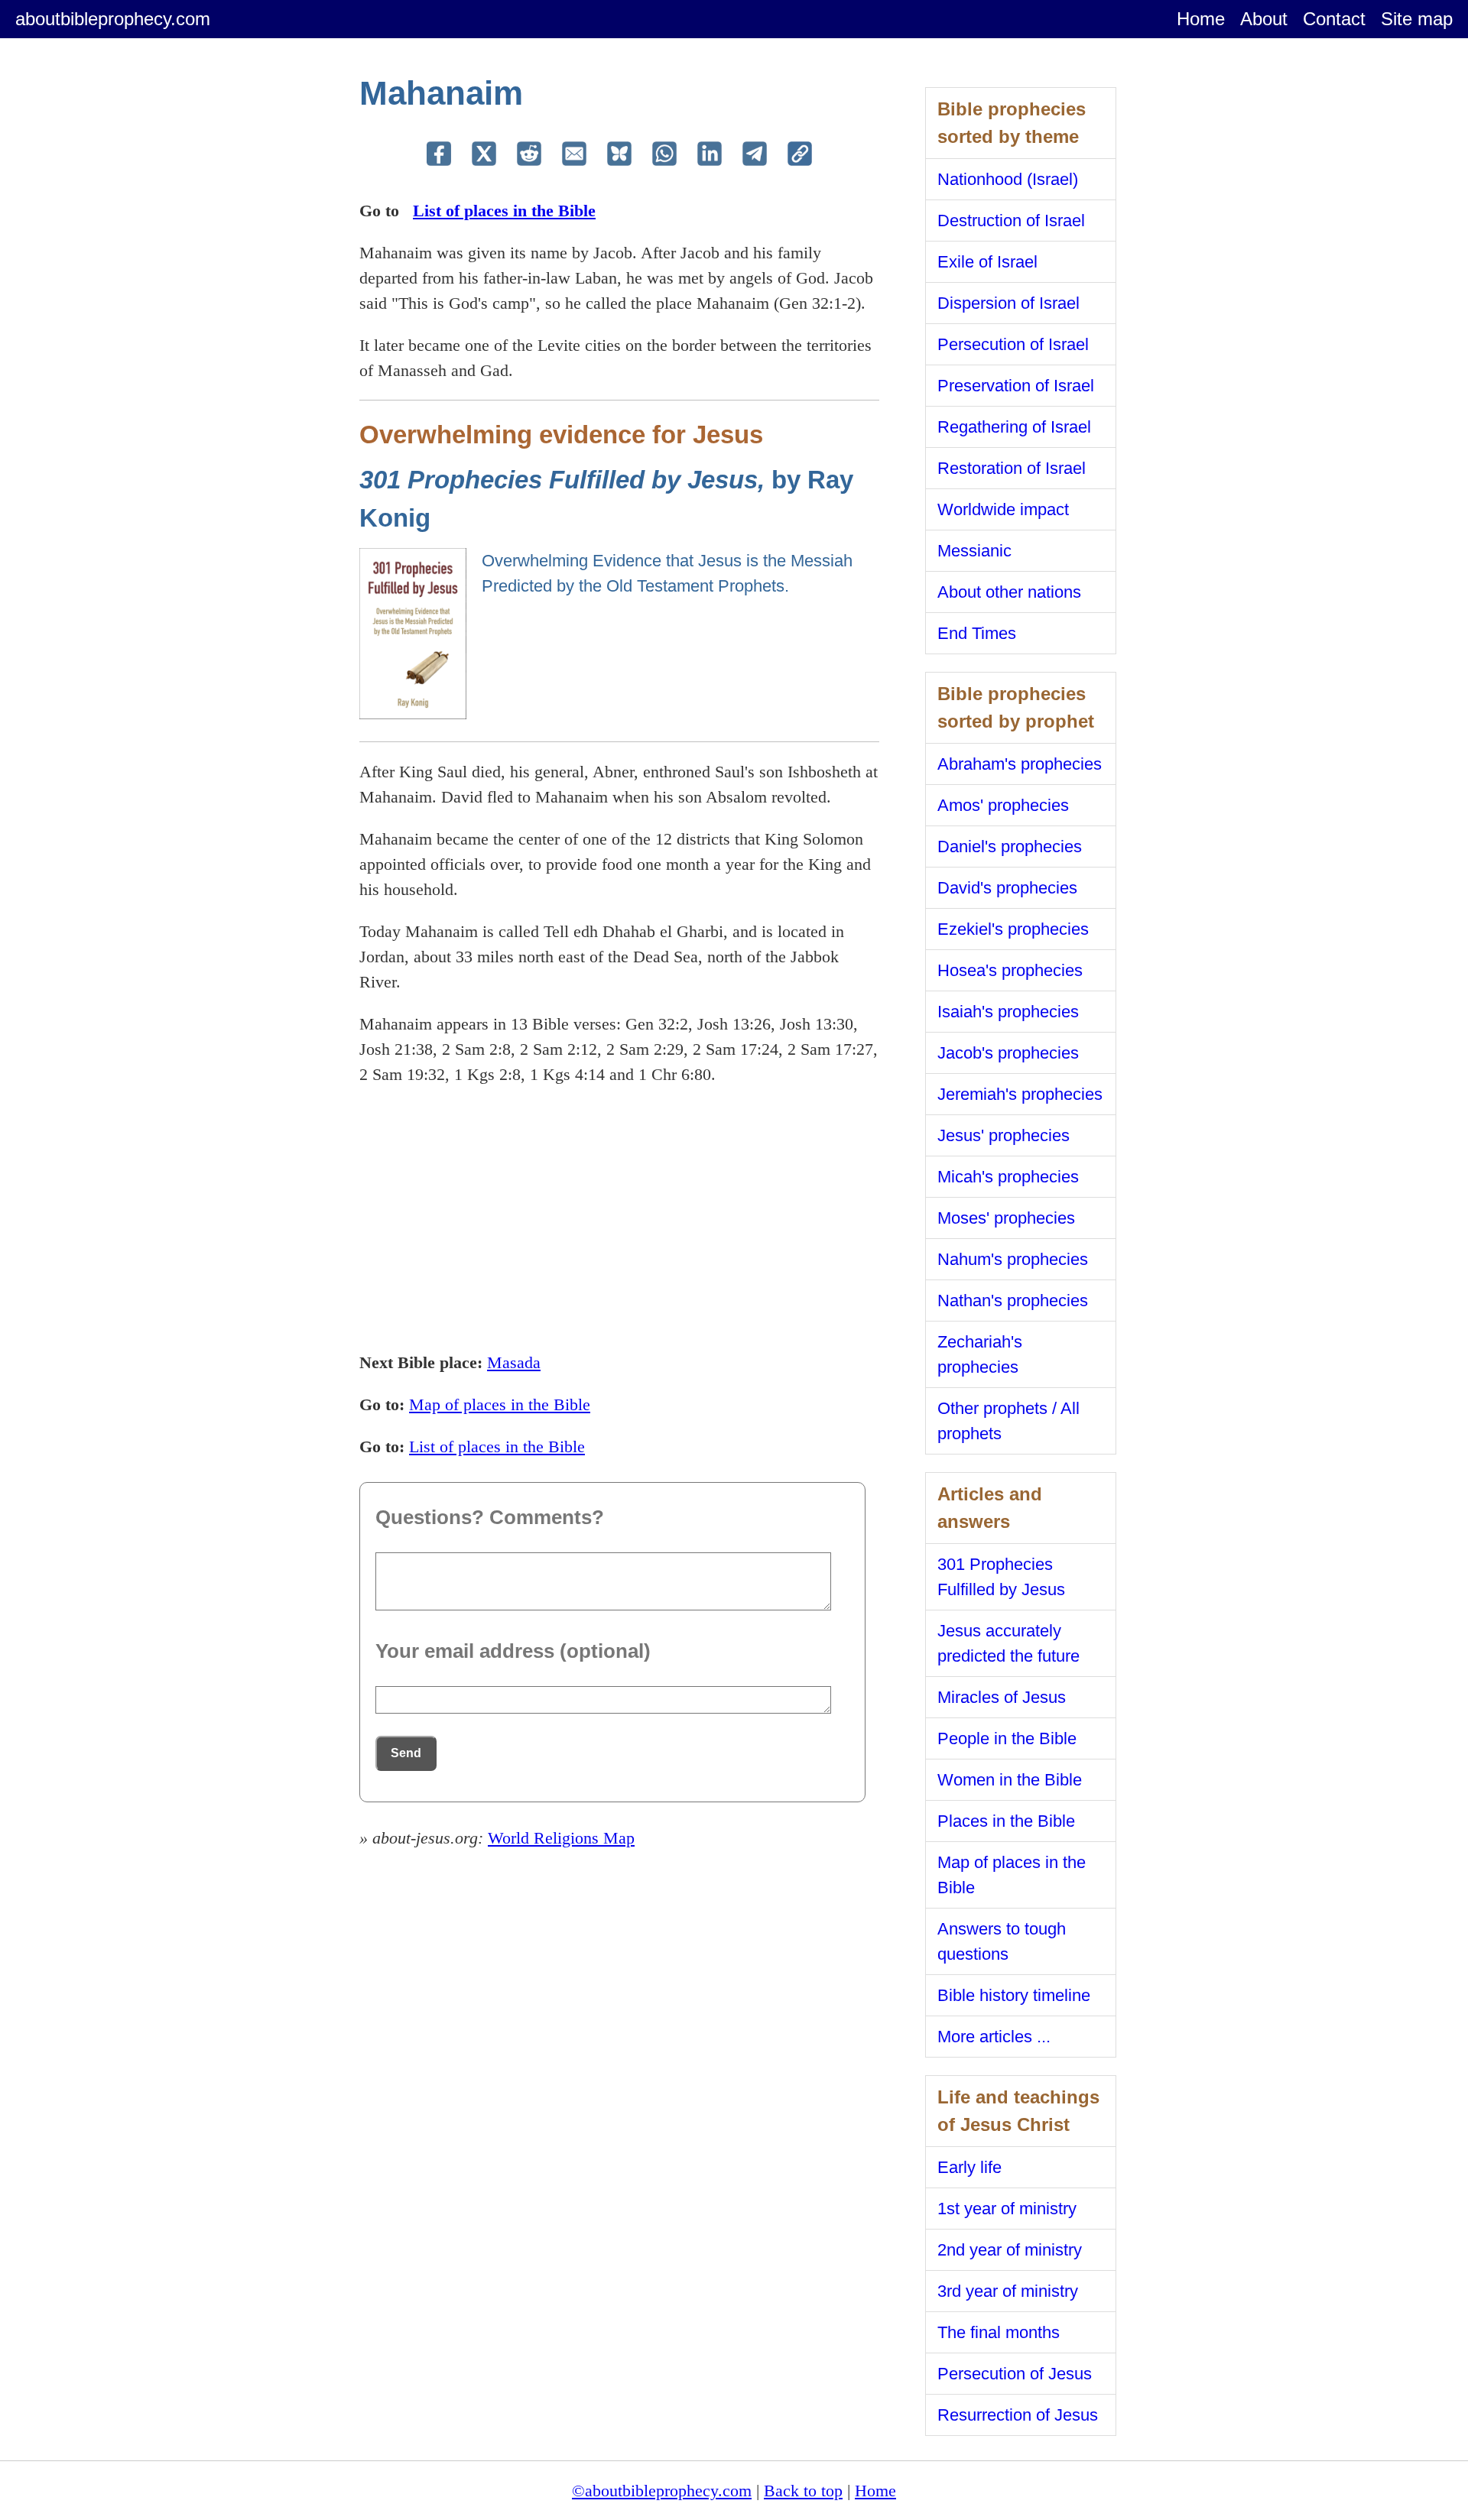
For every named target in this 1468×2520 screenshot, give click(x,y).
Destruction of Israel (1011, 221)
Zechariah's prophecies (980, 1354)
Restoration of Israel (1012, 468)
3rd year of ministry (1008, 2291)
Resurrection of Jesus (1018, 2415)
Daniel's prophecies (1010, 846)
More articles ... (994, 2037)
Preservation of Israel (1016, 386)
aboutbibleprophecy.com (113, 19)
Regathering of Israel (1014, 427)
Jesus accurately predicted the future (1008, 1643)
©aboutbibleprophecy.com (662, 2491)
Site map (1417, 19)
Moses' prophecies (1006, 1218)
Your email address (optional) (513, 1651)
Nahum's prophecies (1013, 1259)
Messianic (974, 551)
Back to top (803, 2491)
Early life (969, 2167)
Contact (1334, 19)
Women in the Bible (1010, 1780)
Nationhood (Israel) (1008, 179)
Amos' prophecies (1003, 805)
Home (1201, 19)
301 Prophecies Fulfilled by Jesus (1001, 1577)
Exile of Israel (987, 262)
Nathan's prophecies (1013, 1301)
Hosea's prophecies (1010, 970)
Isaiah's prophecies (1008, 1012)
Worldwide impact (1003, 509)
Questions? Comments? (490, 1517)
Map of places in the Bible (500, 1404)
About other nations (1009, 592)
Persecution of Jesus (1015, 2374)
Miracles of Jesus (1002, 1697)
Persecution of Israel (1013, 344)
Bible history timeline (1014, 1995)
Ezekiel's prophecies (1013, 929)
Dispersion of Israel (1008, 303)
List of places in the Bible (504, 211)
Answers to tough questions (1002, 1941)
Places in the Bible (1006, 1821)
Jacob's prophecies (1008, 1053)
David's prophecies (1007, 888)
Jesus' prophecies (1004, 1135)
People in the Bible (1007, 1738)
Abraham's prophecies (1020, 764)
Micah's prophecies (1008, 1177)
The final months (999, 2332)
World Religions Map (561, 1838)
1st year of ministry (1007, 2209)
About (1264, 19)
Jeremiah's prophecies (1020, 1094)
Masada (514, 1362)
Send (406, 1753)
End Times (977, 633)
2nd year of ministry (1010, 2250)
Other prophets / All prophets (1008, 1421)
